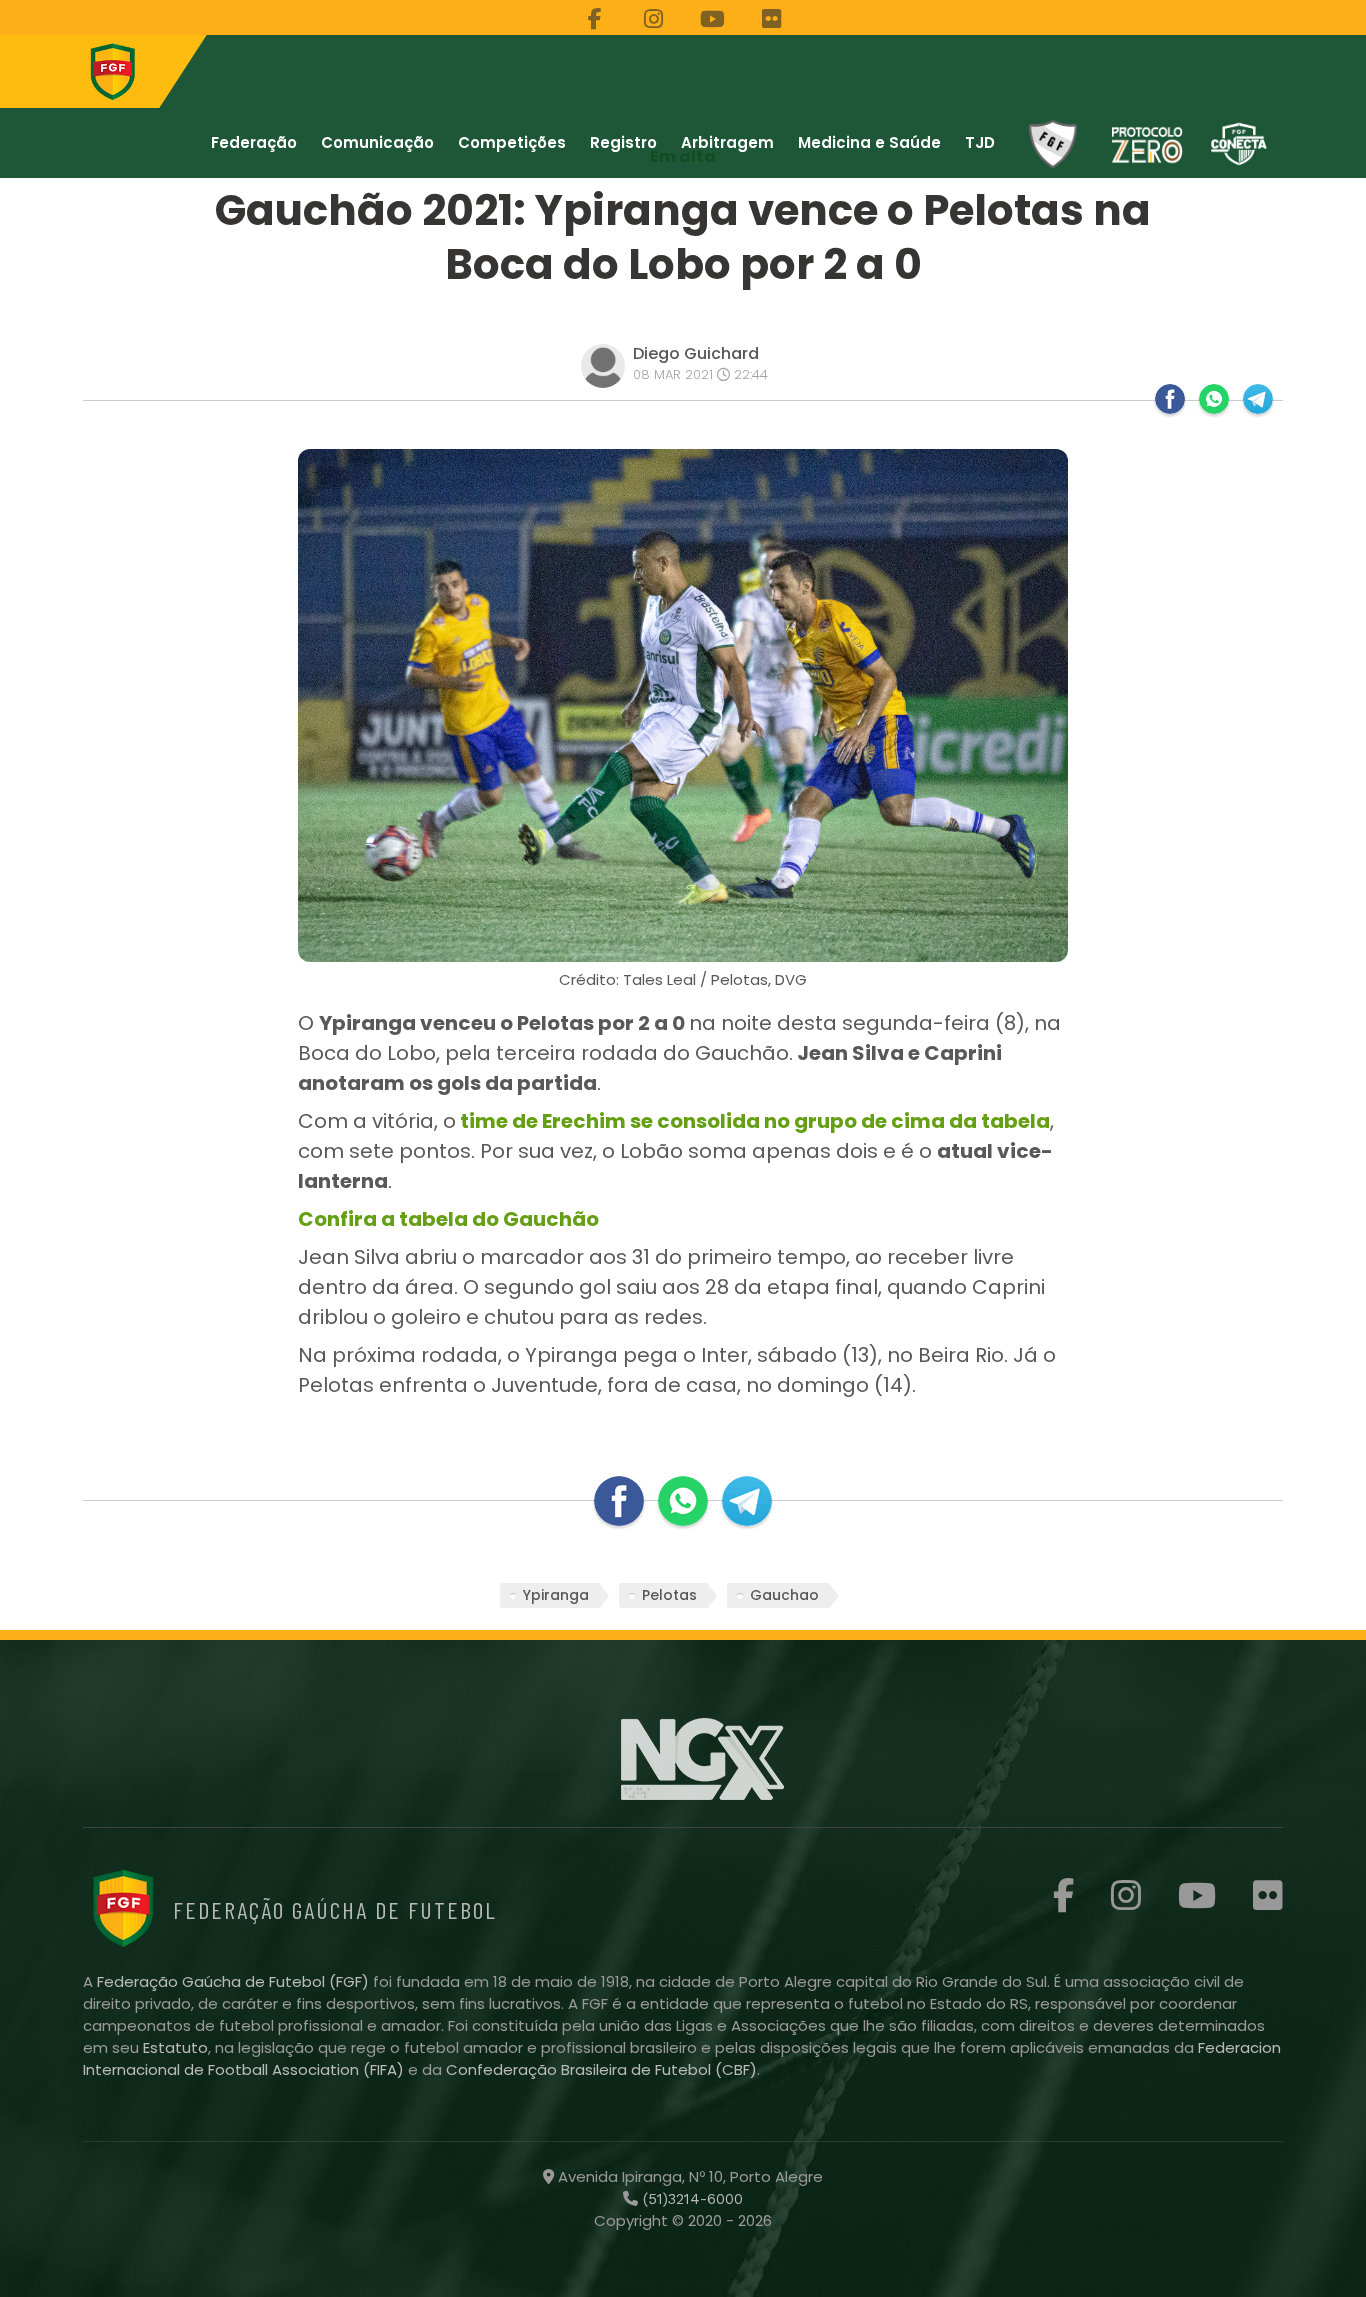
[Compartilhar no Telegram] (1258, 399)
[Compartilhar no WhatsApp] (1214, 399)
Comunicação (377, 142)
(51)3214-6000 (690, 2199)
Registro (623, 142)
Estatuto (175, 2047)
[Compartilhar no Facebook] (1170, 399)
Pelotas (669, 1595)
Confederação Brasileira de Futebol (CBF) (601, 2069)
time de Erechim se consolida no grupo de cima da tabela (753, 1121)
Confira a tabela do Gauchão (450, 1219)
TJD (980, 142)
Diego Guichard (696, 353)
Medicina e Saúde (869, 142)
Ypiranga (556, 1595)
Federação (254, 142)
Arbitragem (727, 142)
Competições (512, 142)
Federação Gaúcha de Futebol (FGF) (235, 1981)
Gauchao (784, 1595)
